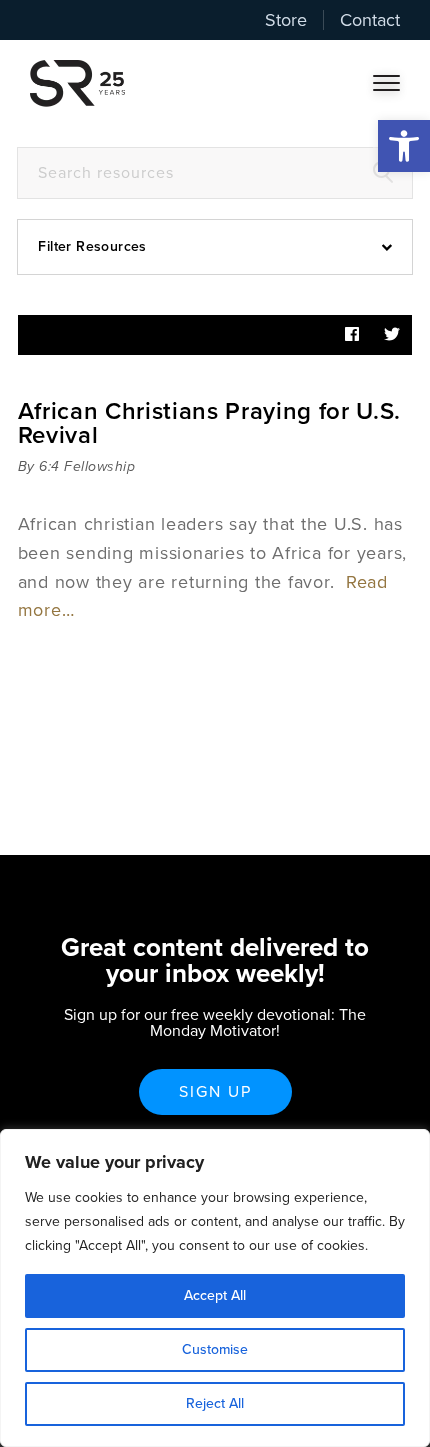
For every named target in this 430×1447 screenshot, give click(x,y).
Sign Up (215, 1092)
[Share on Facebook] (352, 335)
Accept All (215, 1295)
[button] (404, 146)
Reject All (215, 1403)
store (286, 20)
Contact (370, 20)
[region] (215, 1288)
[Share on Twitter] (392, 335)
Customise (215, 1349)
